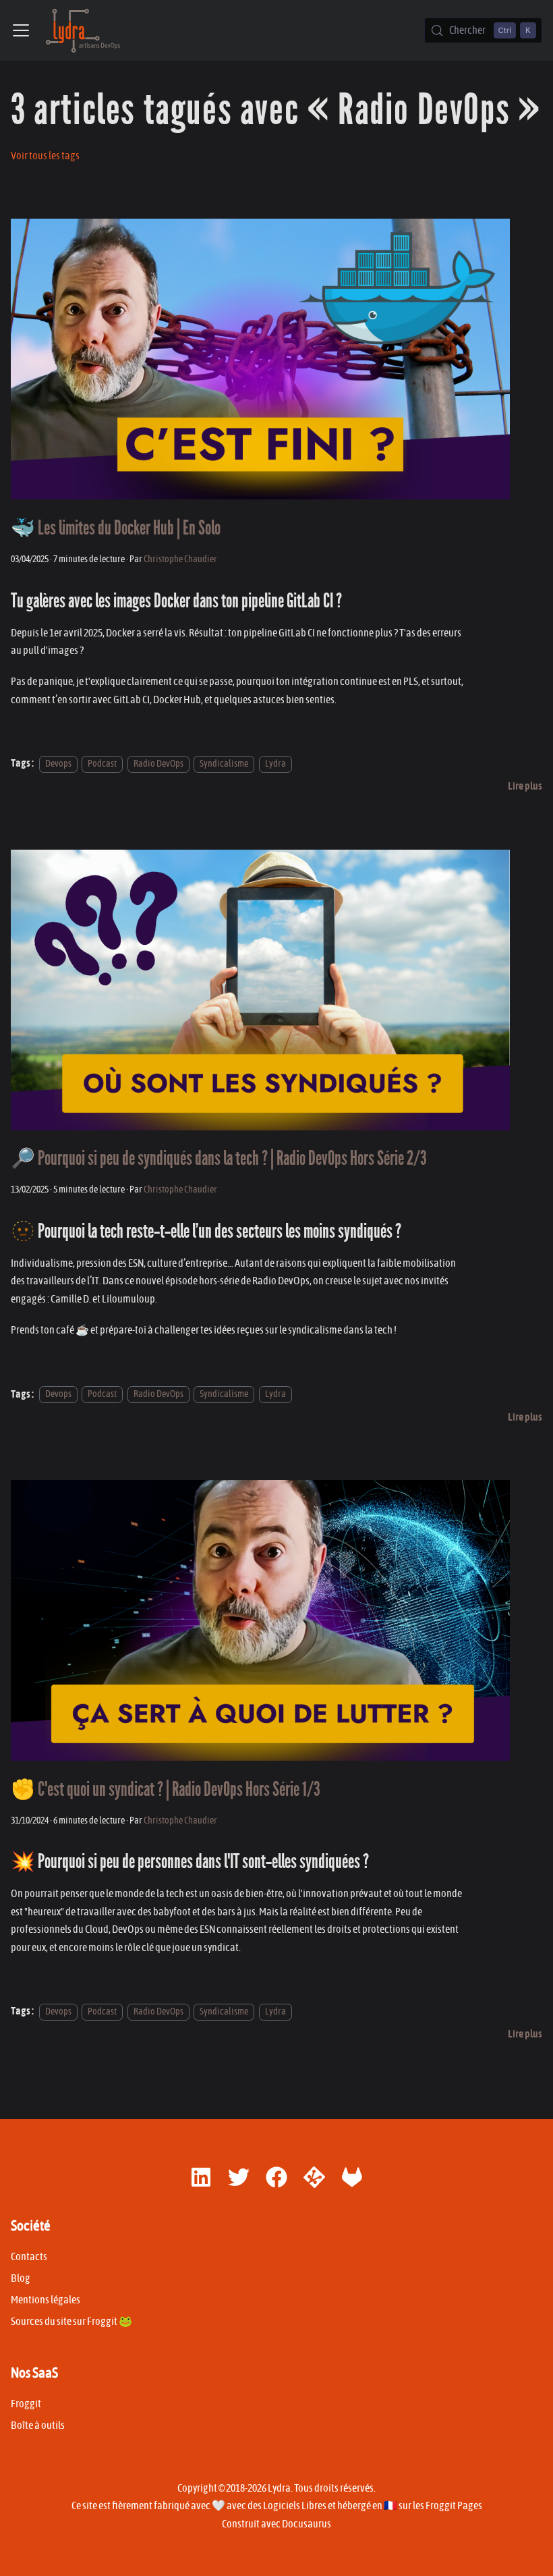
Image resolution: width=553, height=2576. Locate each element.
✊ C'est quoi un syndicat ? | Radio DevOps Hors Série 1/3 (166, 1789)
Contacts (29, 2257)
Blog (21, 2278)
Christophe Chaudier (180, 559)
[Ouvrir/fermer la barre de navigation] (21, 30)
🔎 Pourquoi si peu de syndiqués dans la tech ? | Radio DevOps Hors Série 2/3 (219, 1158)
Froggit (26, 2404)
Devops (58, 764)
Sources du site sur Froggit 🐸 (71, 2322)
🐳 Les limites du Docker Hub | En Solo (116, 528)
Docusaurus (307, 2524)
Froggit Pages (454, 2506)
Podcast (102, 764)
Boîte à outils (38, 2426)
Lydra (275, 764)
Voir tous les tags (45, 156)
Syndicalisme (224, 764)
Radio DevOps (158, 764)
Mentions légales (46, 2300)
